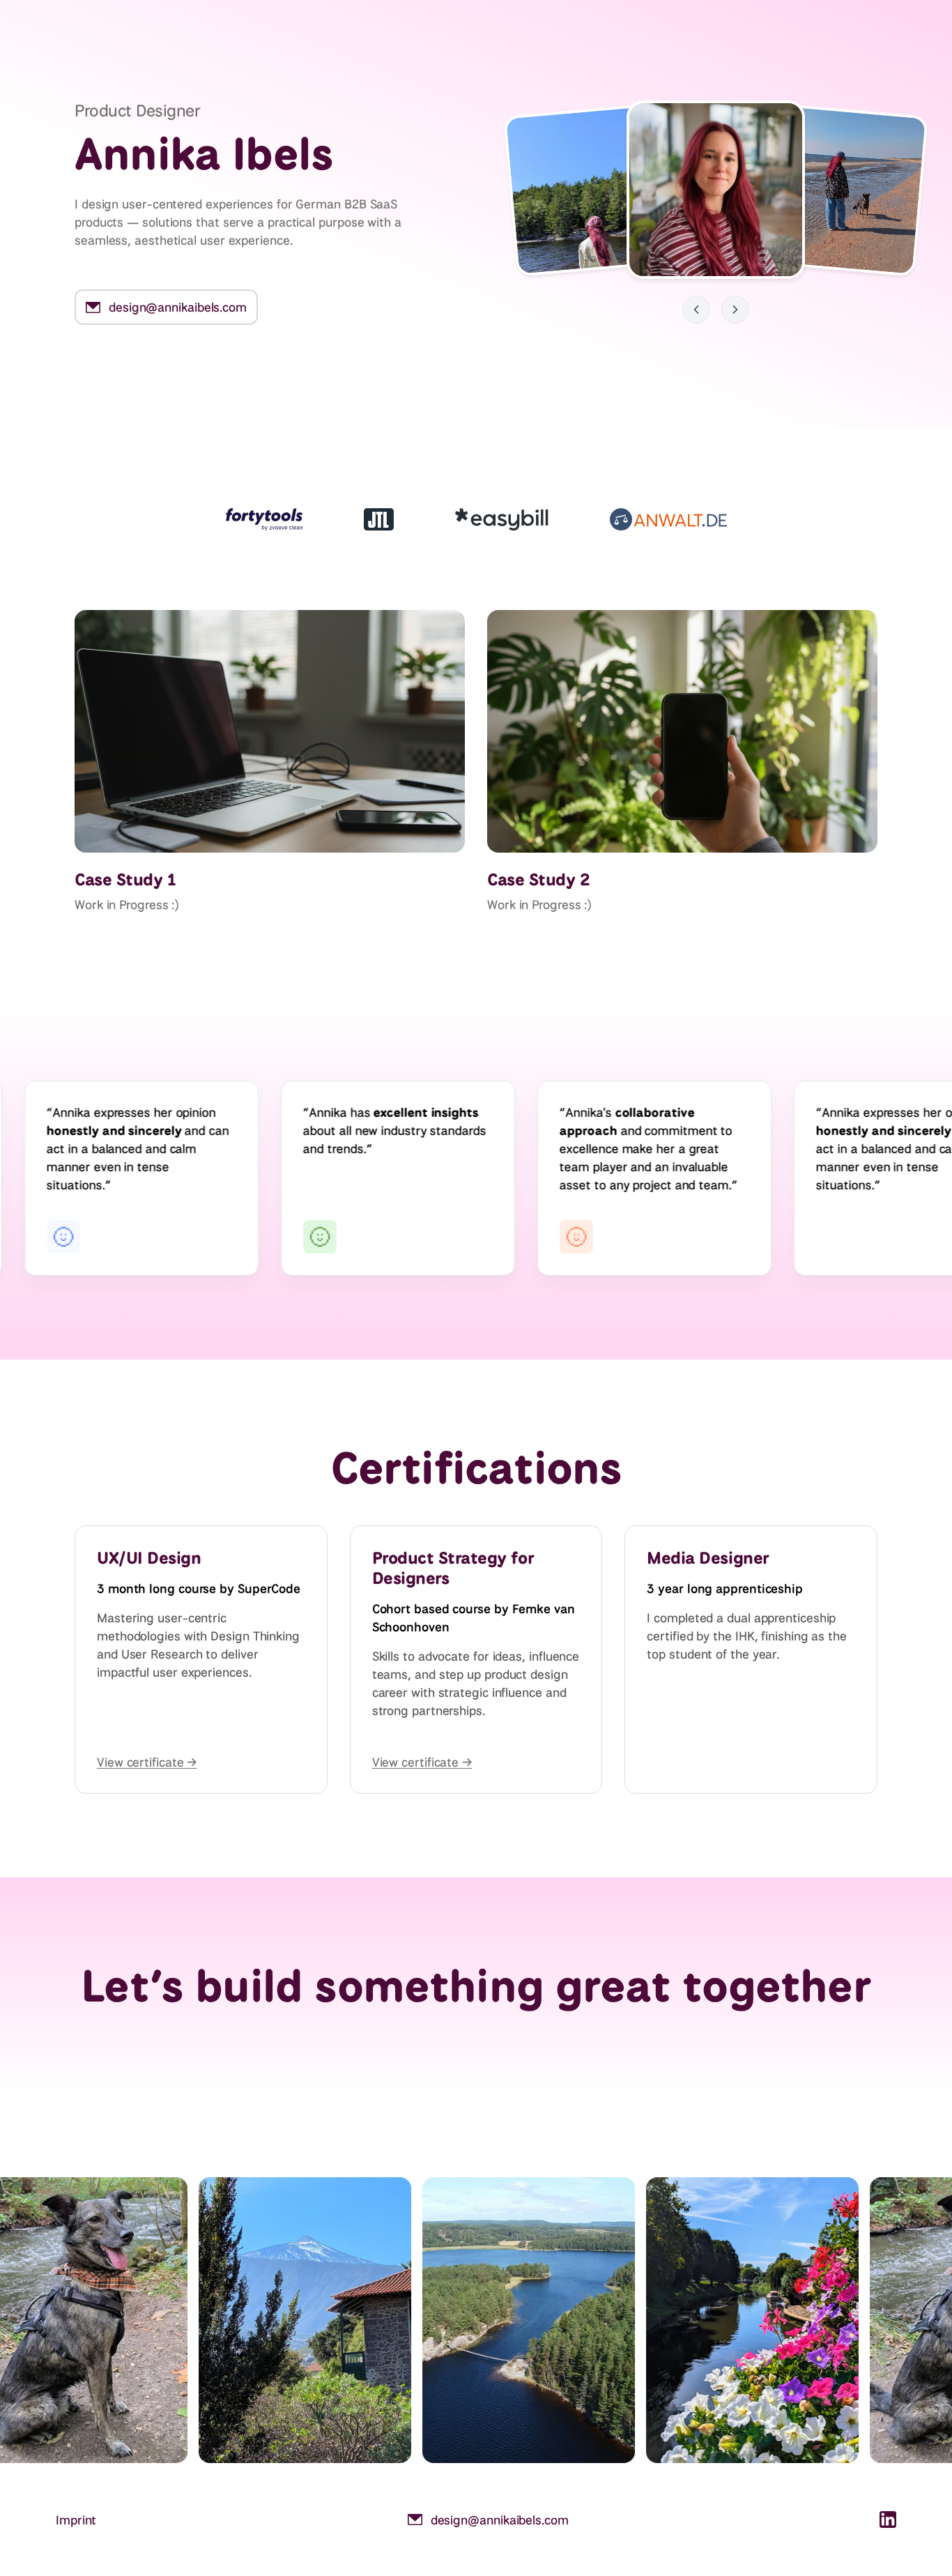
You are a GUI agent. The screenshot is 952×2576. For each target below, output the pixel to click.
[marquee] (476, 1178)
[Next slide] (735, 310)
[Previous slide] (696, 310)
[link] (166, 307)
